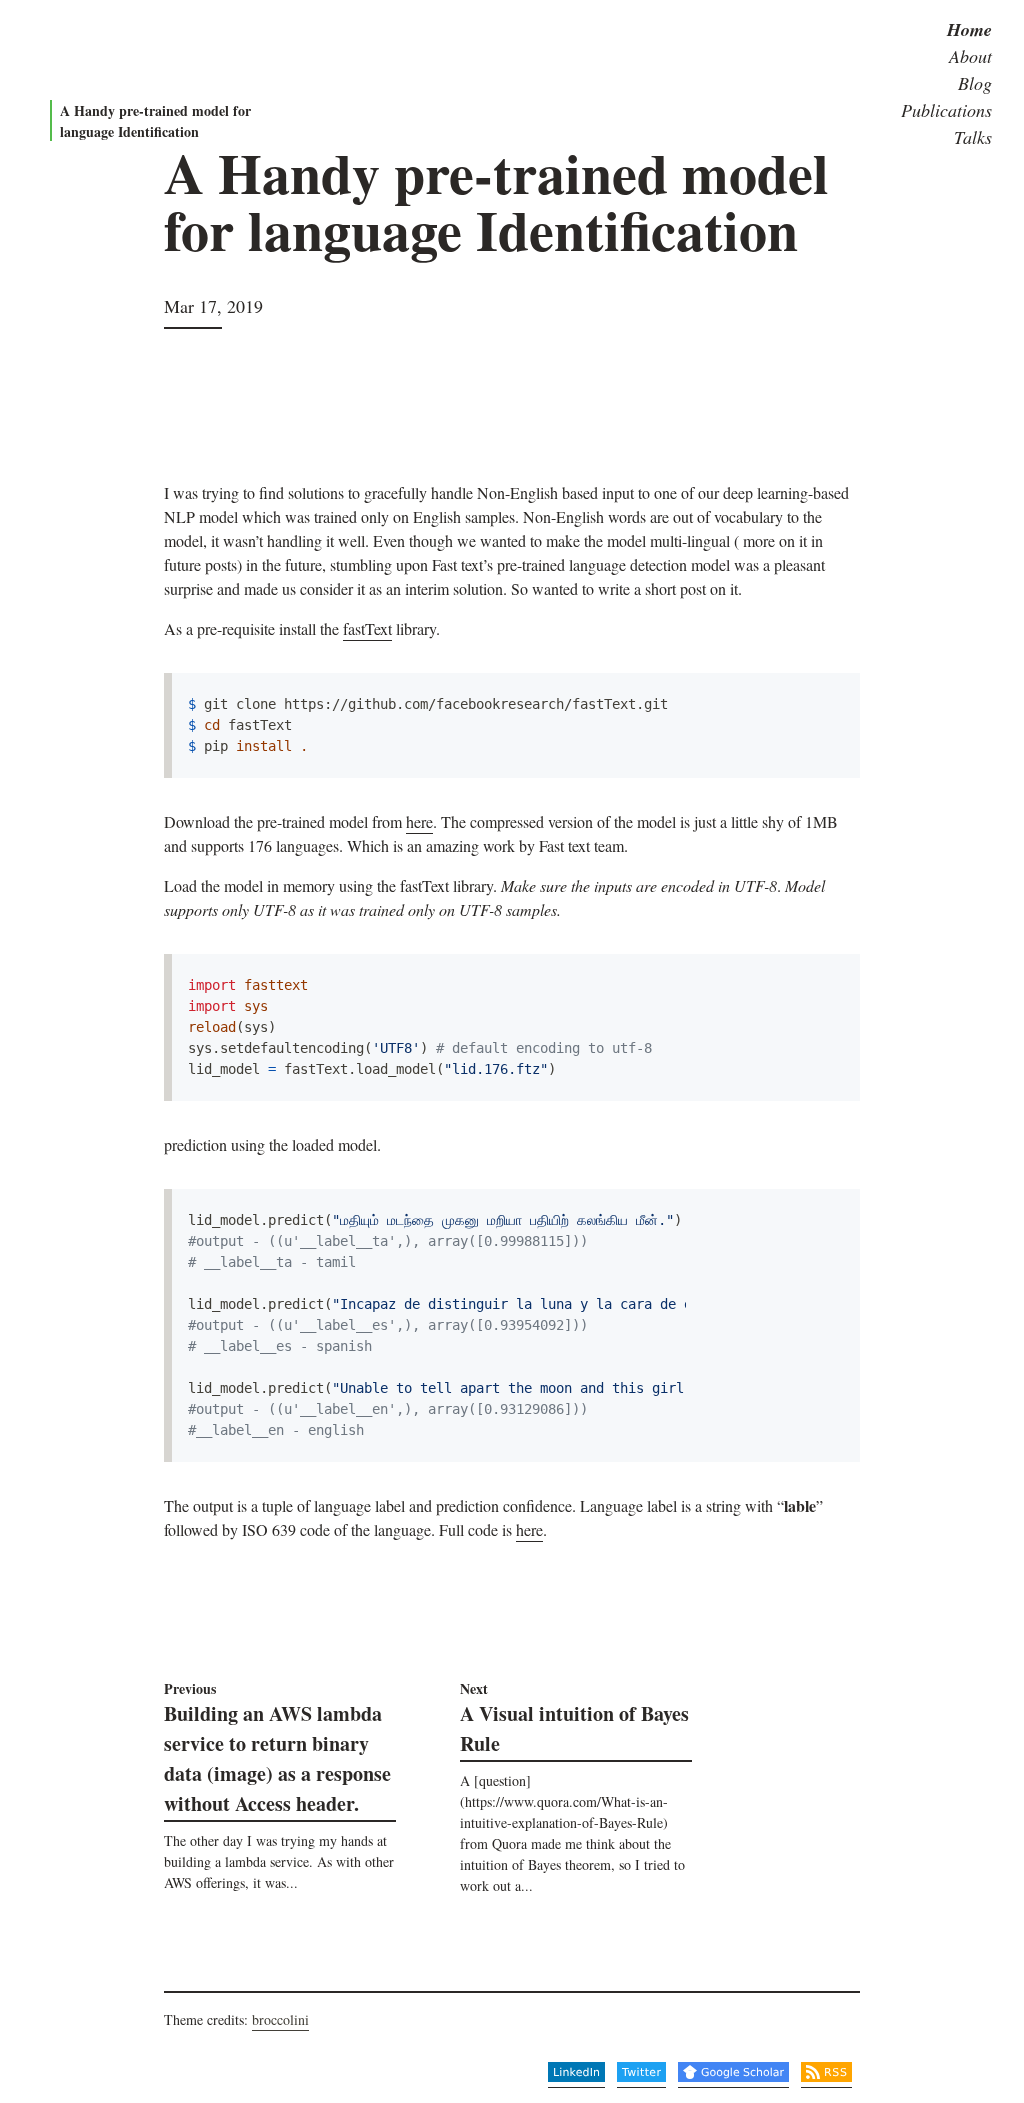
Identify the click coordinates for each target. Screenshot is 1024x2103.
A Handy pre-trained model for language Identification (155, 121)
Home (969, 29)
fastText (367, 628)
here (419, 821)
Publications (946, 110)
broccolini (280, 2019)
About (970, 56)
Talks (973, 137)
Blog (975, 83)
